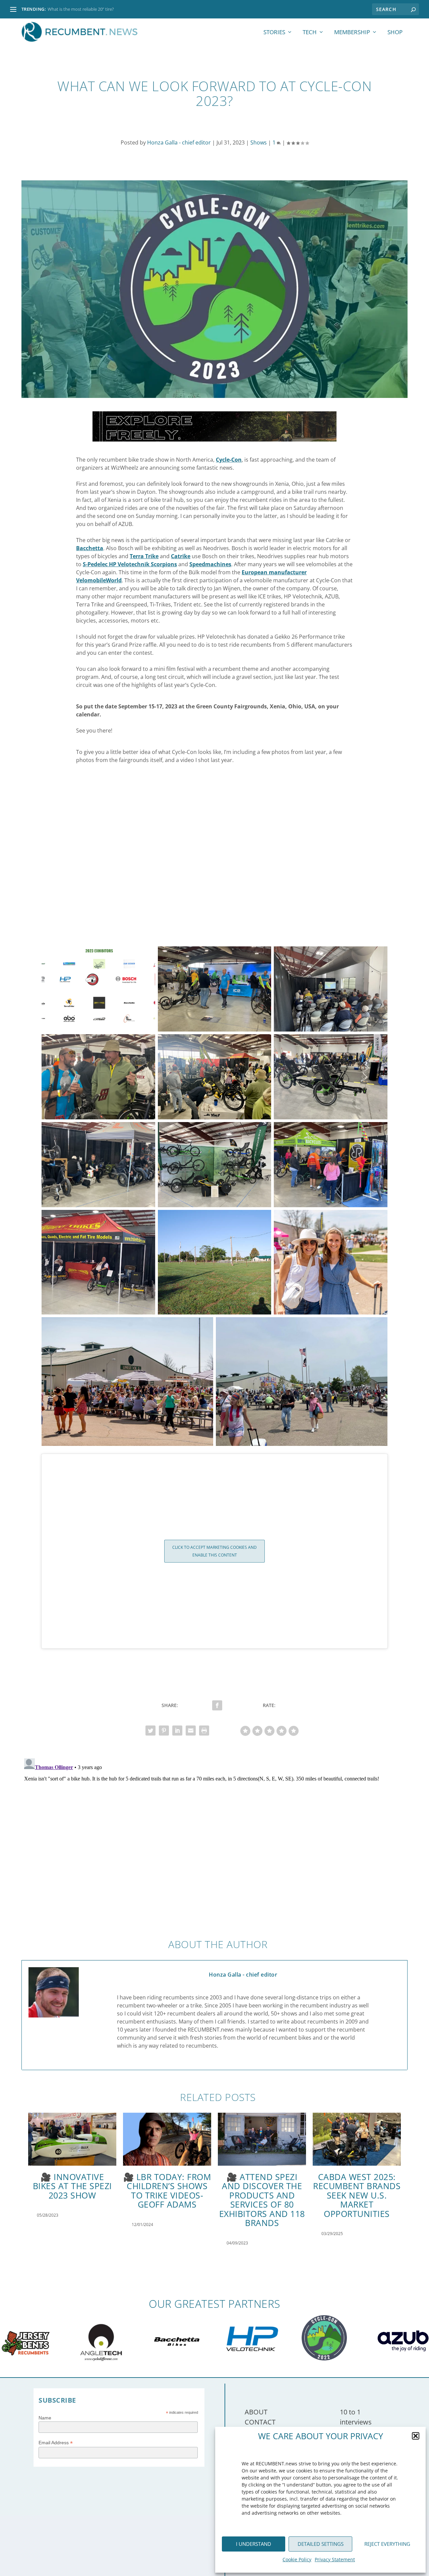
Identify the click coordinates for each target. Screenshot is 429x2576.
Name (45, 2418)
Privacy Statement (335, 2559)
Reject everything (387, 2544)
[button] (416, 2436)
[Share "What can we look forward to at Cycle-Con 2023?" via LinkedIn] (177, 1731)
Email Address (56, 2443)
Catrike (181, 556)
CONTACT (260, 2422)
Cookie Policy (297, 2559)
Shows (259, 142)
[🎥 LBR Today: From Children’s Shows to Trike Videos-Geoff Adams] (167, 2139)
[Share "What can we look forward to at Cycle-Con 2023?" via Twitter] (150, 1731)
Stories (274, 33)
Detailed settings (321, 2544)
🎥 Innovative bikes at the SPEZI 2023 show (72, 2186)
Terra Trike (144, 556)
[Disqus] (214, 1839)
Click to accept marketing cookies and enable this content (214, 1551)
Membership (352, 33)
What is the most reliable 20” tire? (81, 9)
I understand (254, 2544)
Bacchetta (90, 548)
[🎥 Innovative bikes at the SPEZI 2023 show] (72, 2139)
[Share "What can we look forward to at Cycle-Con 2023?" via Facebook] (217, 1705)
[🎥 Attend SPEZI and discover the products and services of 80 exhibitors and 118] (262, 2139)
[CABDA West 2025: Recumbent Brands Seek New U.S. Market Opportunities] (357, 2139)
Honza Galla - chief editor (179, 142)
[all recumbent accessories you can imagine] (214, 440)
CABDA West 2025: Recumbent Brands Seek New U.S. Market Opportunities (357, 2195)
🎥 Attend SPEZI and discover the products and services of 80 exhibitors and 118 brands (262, 2200)
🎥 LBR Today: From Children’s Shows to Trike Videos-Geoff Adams (167, 2191)
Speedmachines (210, 564)
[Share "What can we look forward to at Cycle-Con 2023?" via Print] (204, 1731)
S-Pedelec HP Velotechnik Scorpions (130, 564)
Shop (395, 33)
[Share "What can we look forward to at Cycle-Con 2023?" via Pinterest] (164, 1731)
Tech (310, 33)
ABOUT (256, 2412)
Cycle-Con (229, 460)
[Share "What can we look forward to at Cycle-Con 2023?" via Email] (191, 1731)
